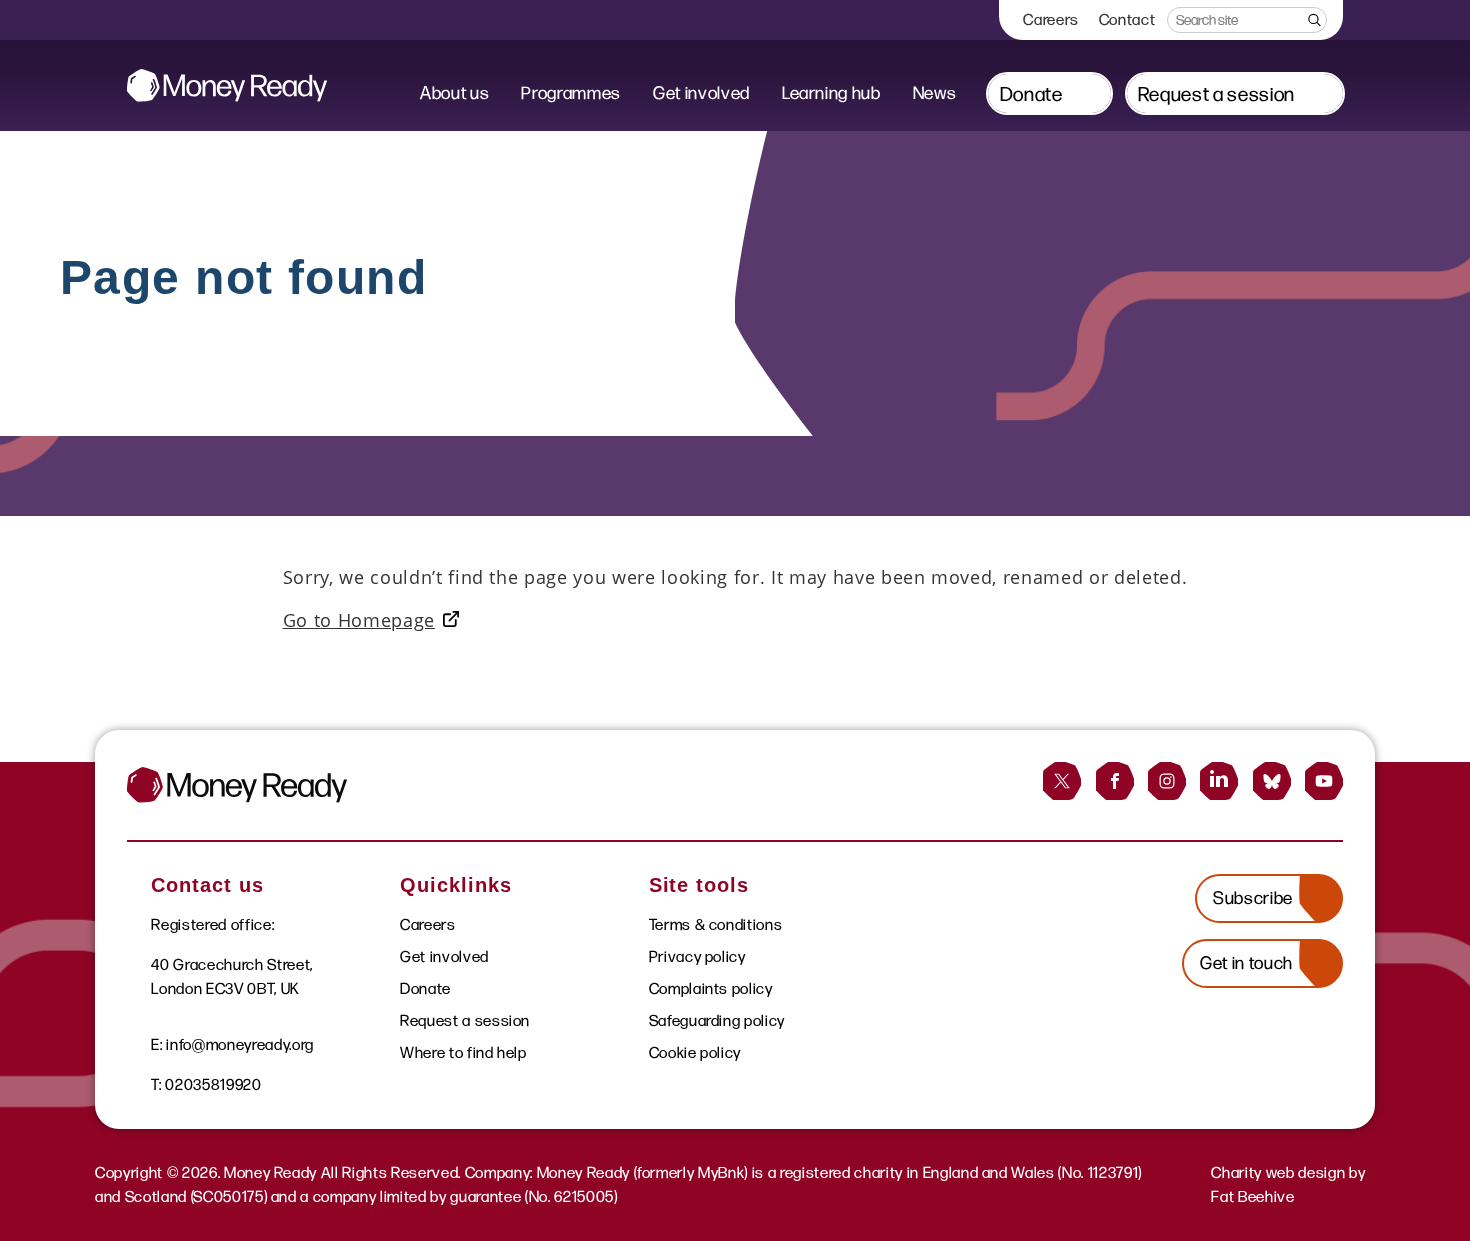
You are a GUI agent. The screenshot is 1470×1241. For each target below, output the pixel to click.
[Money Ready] (227, 85)
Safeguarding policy (717, 1020)
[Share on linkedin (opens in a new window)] (1219, 781)
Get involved (701, 93)
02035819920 (213, 1084)
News (935, 93)
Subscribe (1253, 898)
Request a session (1216, 94)
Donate (1031, 94)
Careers (1051, 19)
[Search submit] (1313, 20)
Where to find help (463, 1052)
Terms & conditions (716, 924)
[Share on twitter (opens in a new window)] (1062, 781)
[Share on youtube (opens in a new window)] (1324, 781)
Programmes (571, 93)
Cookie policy (695, 1052)
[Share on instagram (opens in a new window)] (1167, 781)
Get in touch (1246, 963)
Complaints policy (711, 988)
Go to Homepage (359, 620)
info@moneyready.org (240, 1044)
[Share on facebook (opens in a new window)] (1115, 781)
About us (454, 93)
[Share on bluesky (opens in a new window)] (1272, 781)
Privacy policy (697, 956)
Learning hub (831, 93)
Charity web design (1278, 1172)
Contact (1127, 19)
